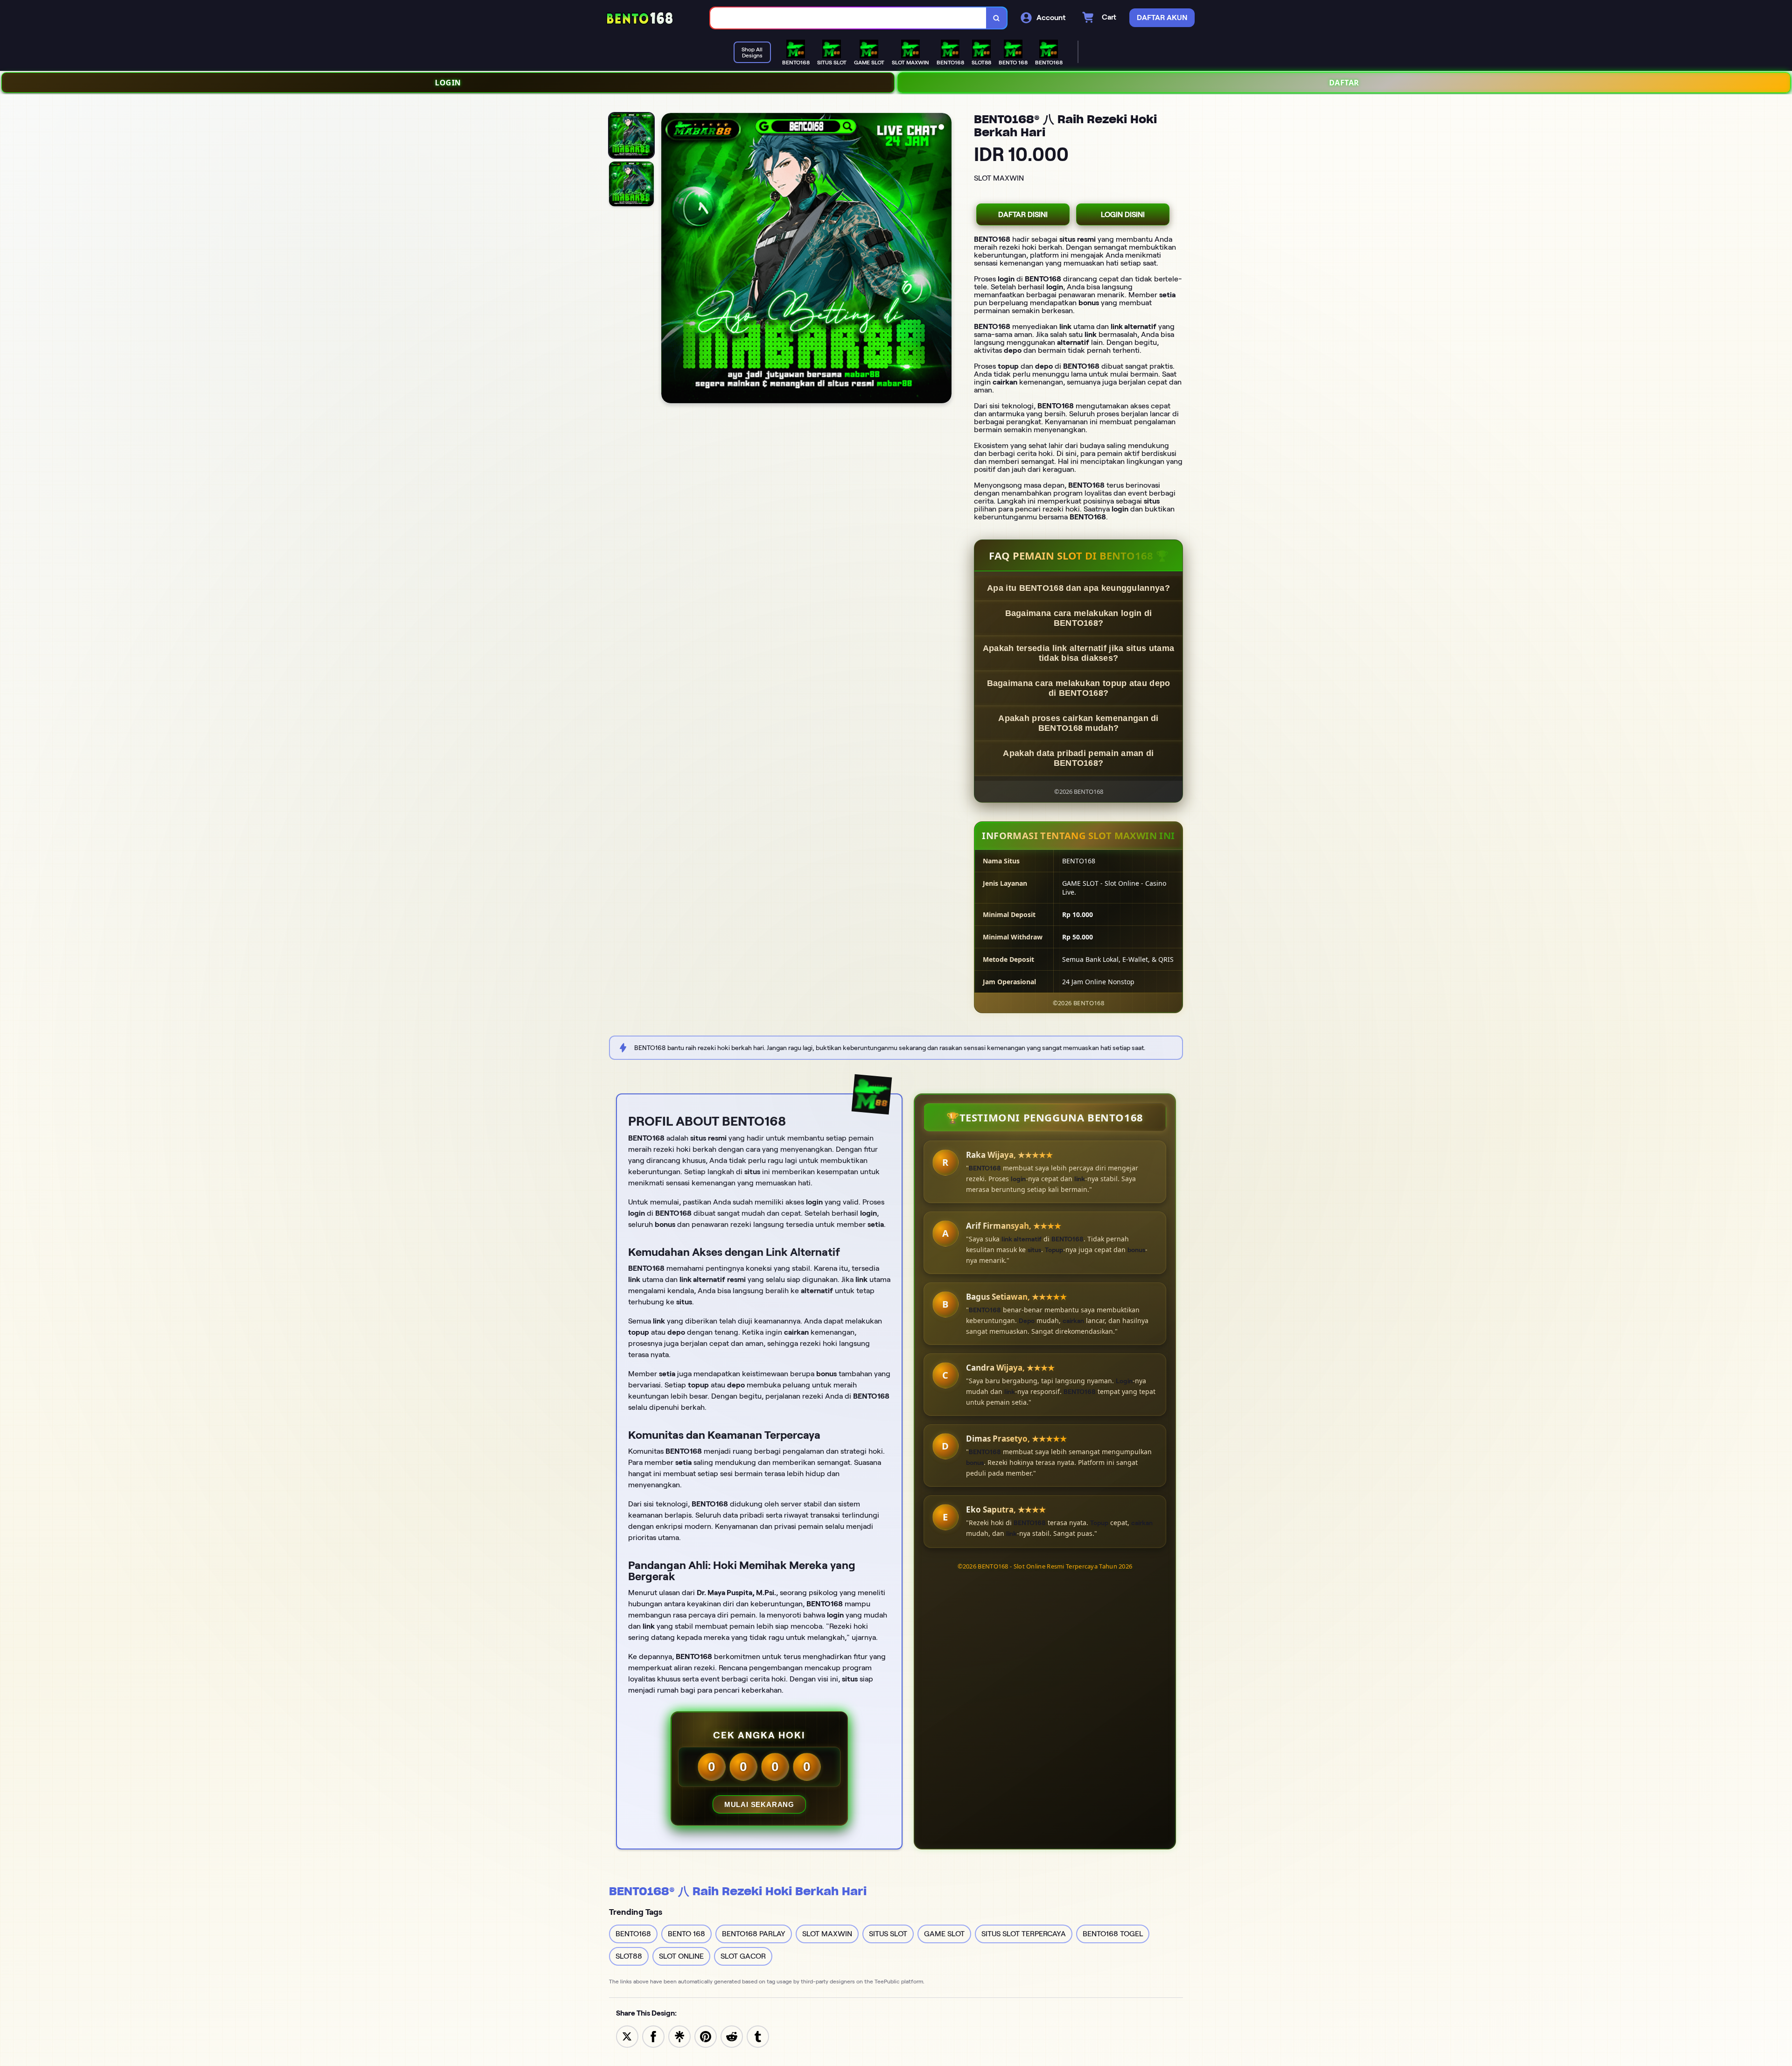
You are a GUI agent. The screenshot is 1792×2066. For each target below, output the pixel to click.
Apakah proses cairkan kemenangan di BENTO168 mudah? (1078, 723)
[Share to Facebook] (653, 2036)
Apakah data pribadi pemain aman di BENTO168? (1078, 758)
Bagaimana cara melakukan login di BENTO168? (1079, 618)
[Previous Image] (669, 259)
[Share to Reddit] (732, 2036)
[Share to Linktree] (679, 2036)
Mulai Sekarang (759, 1804)
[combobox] (848, 18)
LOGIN (448, 83)
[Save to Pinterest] (706, 2036)
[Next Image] (944, 259)
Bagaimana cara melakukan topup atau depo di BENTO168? (1079, 688)
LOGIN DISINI (1123, 214)
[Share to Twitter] (627, 2036)
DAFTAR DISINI (1023, 214)
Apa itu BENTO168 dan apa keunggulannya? (1078, 588)
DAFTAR (1344, 83)
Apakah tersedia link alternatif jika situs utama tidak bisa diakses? (1078, 653)
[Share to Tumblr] (758, 2036)
